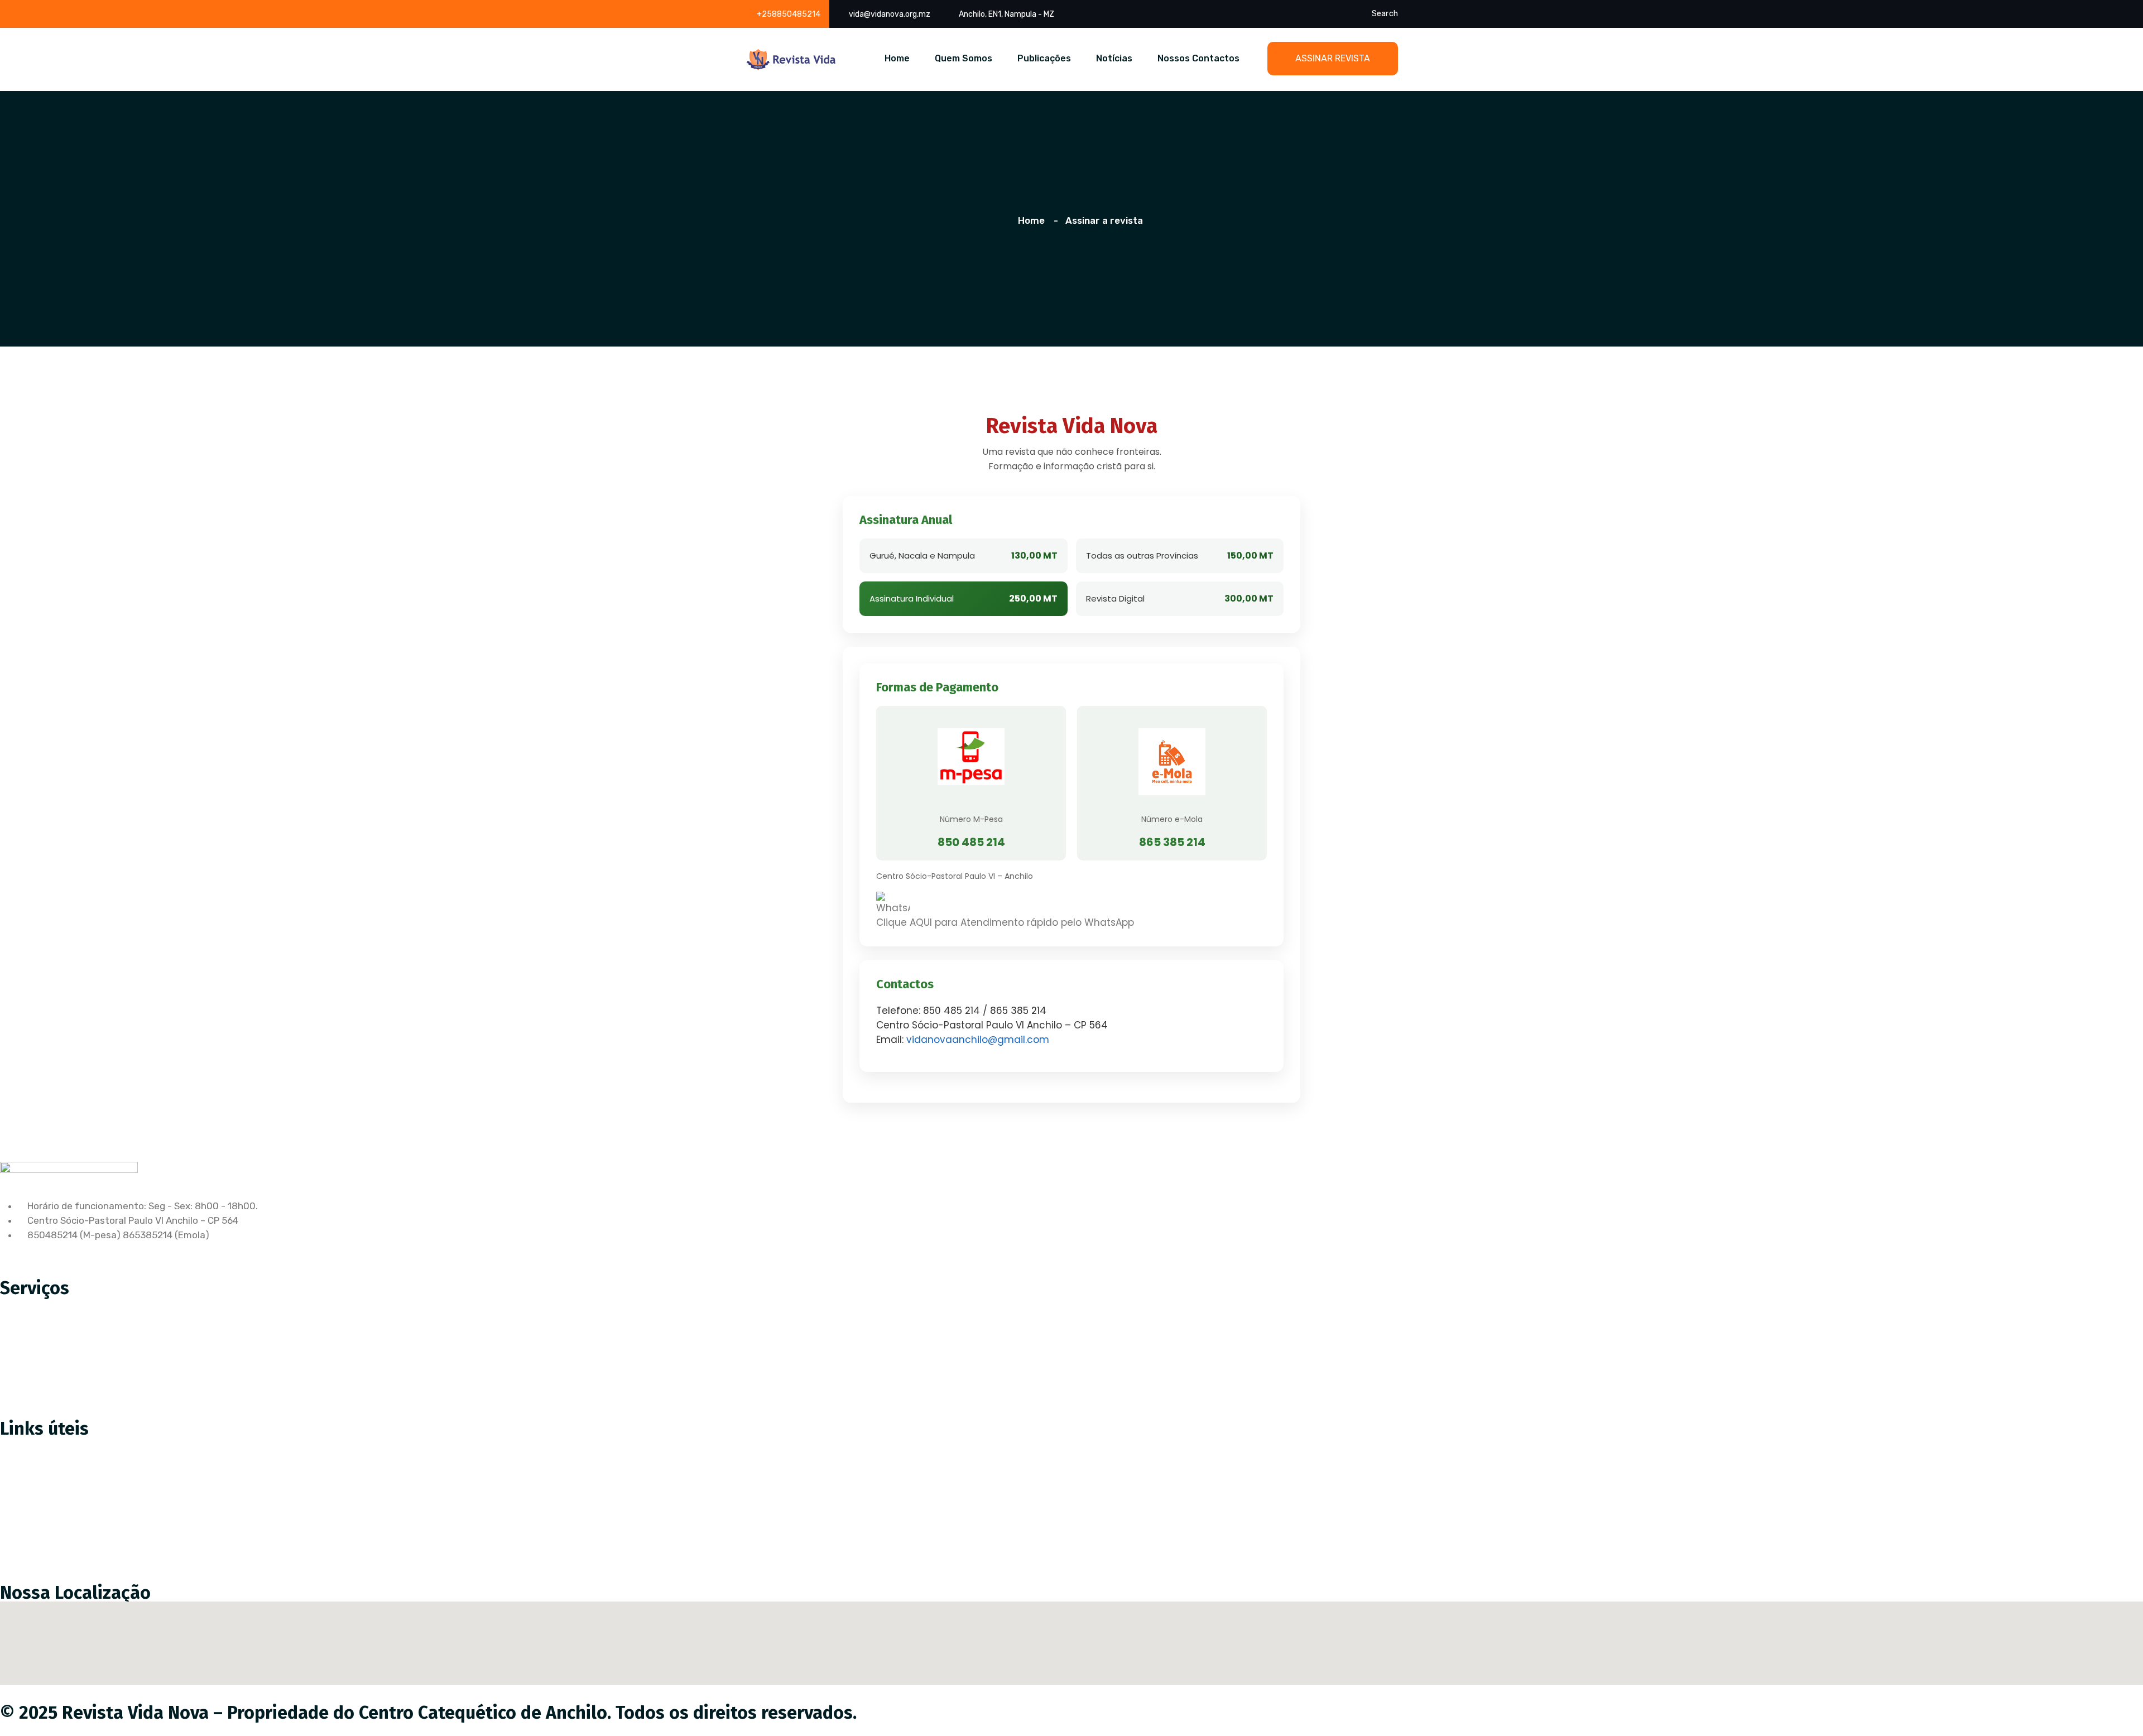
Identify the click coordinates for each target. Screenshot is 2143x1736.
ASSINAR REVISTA (1333, 58)
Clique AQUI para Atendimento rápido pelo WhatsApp (1005, 922)
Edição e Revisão (46, 1328)
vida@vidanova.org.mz (890, 14)
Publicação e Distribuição (64, 1351)
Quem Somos (964, 58)
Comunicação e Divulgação (68, 1374)
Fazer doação (38, 1468)
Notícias (1114, 58)
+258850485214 (789, 14)
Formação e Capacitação (64, 1398)
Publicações (1044, 58)
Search (1385, 14)
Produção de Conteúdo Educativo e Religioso (108, 1304)
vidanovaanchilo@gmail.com (978, 1040)
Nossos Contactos (1198, 58)
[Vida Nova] (791, 59)
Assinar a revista (45, 1445)
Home (897, 58)
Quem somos (37, 1492)
